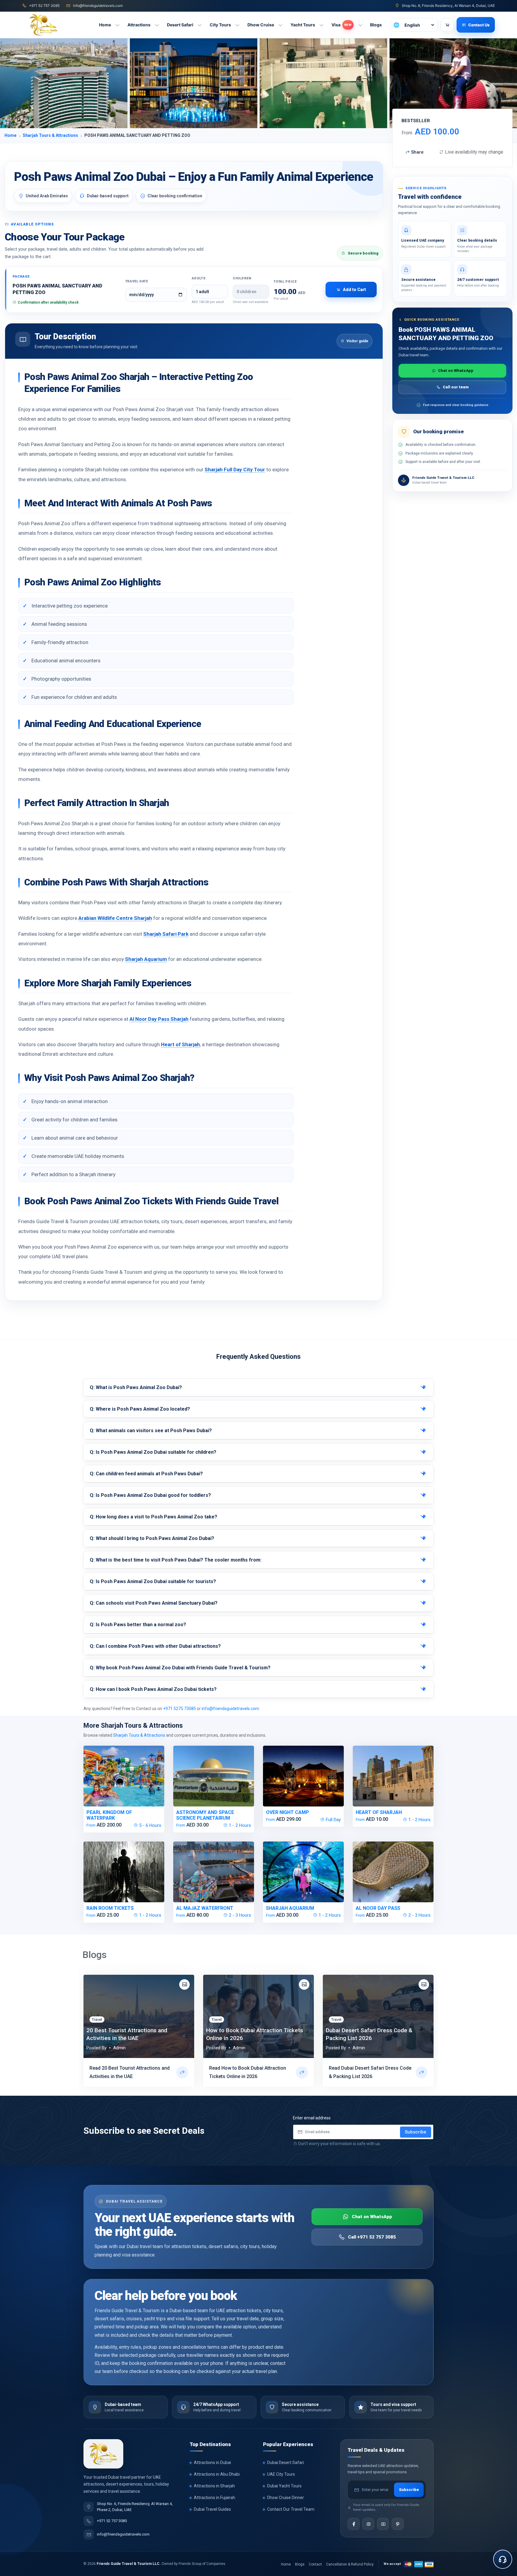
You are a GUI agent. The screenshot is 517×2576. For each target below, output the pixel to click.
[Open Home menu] (118, 25)
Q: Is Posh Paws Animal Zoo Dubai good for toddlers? (150, 1495)
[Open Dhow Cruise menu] (281, 25)
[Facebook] (354, 2524)
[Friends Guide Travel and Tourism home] (103, 2454)
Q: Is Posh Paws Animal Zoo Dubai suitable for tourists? (153, 1581)
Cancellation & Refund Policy (350, 2564)
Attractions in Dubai (212, 2463)
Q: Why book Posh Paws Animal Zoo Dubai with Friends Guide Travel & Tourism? (180, 1668)
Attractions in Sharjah (214, 2486)
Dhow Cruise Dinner (286, 2498)
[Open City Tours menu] (238, 25)
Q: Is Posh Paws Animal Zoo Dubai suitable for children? (153, 1452)
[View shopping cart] (447, 25)
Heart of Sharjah (180, 1044)
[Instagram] (368, 2524)
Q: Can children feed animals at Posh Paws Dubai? (146, 1474)
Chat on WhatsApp (456, 371)
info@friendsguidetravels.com (230, 1709)
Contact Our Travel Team (291, 2509)
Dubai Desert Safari (286, 2463)
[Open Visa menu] (360, 25)
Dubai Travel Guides (212, 2509)
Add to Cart (354, 290)
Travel (97, 2020)
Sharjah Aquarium (146, 959)
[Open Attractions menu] (157, 25)
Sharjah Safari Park (166, 934)
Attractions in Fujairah (215, 2498)
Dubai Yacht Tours (284, 2486)
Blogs (300, 2564)
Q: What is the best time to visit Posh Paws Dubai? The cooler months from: (176, 1560)
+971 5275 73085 (180, 1709)
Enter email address (312, 2118)
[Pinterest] (398, 2524)
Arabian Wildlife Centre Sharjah (115, 918)
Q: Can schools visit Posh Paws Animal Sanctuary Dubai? (154, 1603)
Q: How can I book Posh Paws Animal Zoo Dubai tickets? (153, 1689)
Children (242, 278)
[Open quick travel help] (503, 2559)
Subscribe (416, 2132)
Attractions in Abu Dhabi (217, 2474)
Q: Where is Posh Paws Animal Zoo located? (140, 1409)
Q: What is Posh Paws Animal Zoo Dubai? (136, 1387)
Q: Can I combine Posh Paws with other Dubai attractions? (155, 1646)
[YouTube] (383, 2524)
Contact (315, 2564)
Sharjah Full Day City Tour (235, 470)
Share (417, 152)
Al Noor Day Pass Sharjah (159, 1019)
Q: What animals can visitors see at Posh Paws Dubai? (151, 1431)
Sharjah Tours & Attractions (50, 135)
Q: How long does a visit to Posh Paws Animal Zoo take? (153, 1517)
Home (10, 135)
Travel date (137, 281)
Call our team (456, 387)
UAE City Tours (281, 2474)
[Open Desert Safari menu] (200, 25)
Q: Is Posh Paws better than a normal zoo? (138, 1625)
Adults (199, 278)
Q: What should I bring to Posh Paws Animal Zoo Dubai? (152, 1538)
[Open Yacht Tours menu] (322, 25)
